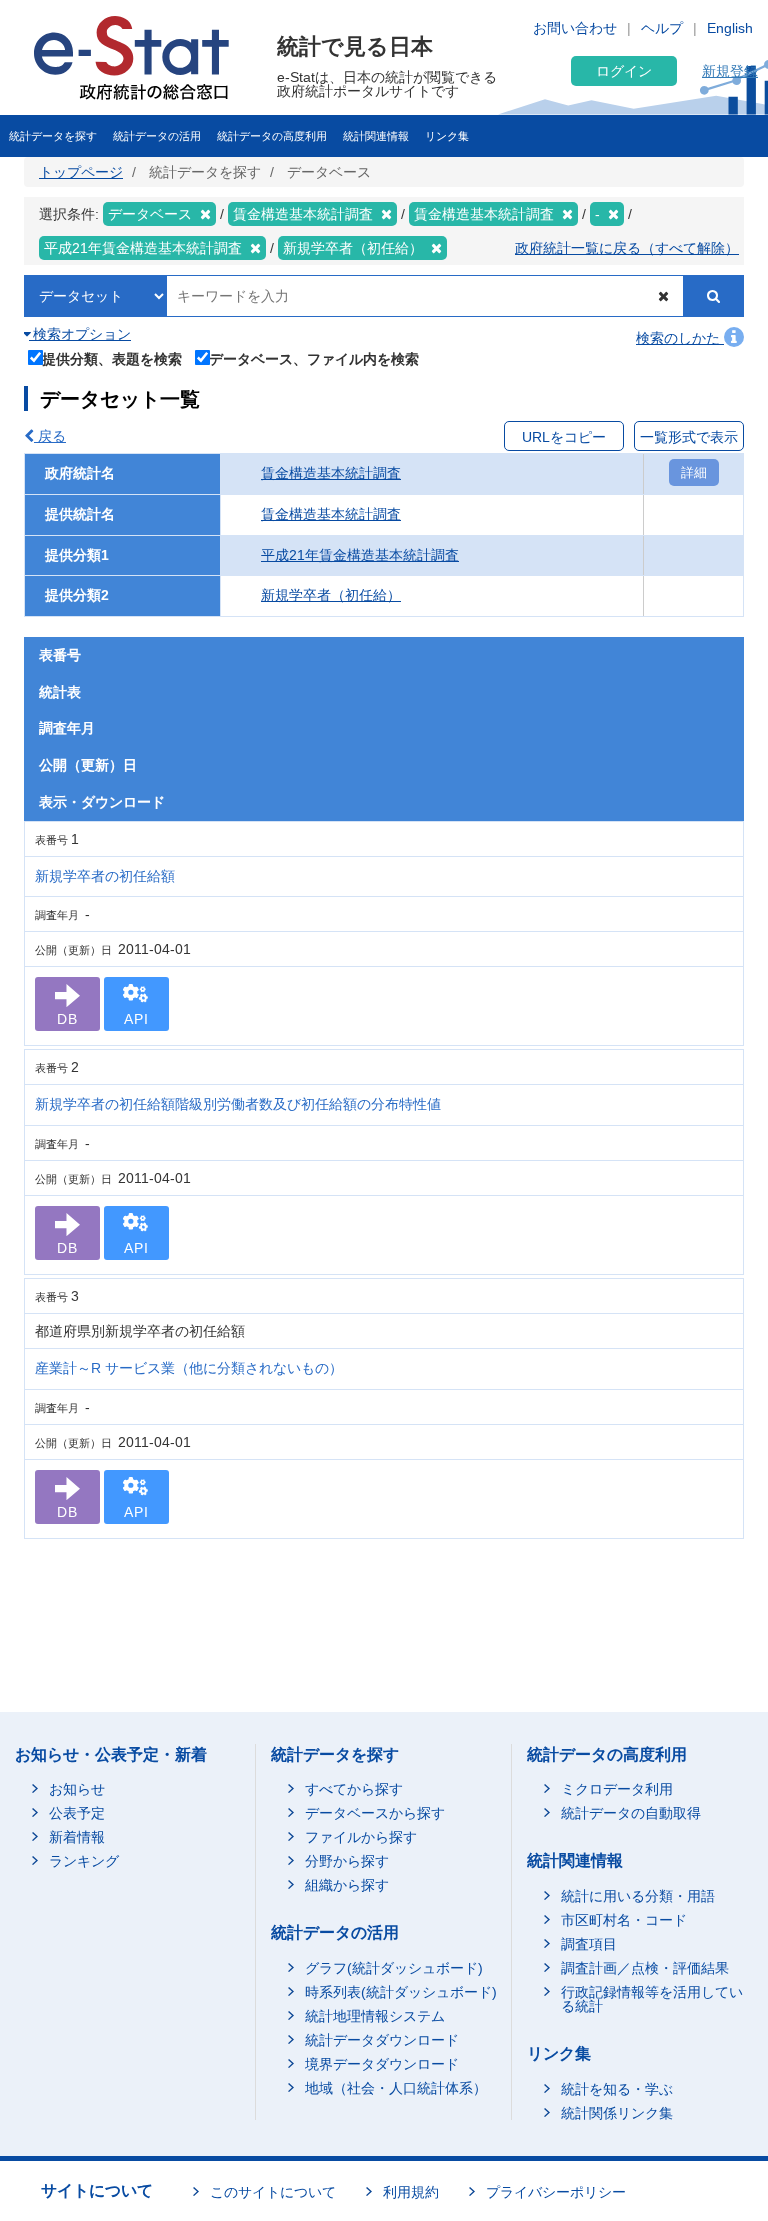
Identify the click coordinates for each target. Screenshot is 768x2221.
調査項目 (589, 1944)
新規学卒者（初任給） (331, 595)
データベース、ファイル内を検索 (314, 358)
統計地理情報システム (375, 2016)
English (730, 28)
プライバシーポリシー (556, 2192)
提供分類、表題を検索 (112, 358)
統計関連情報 (376, 136)
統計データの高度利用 (272, 136)
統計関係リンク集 (617, 2113)
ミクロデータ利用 (617, 1789)
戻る (50, 436)
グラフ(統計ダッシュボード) (394, 1968)
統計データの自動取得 (631, 1813)
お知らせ (77, 1789)
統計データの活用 (157, 136)
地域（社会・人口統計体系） (396, 2088)
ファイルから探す (361, 1837)
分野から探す (347, 1861)
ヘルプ (662, 28)
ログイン (624, 71)
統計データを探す (53, 136)
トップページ (81, 172)
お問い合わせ (575, 28)
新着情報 (77, 1837)
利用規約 (411, 2192)
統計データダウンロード (382, 2040)
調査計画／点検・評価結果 (645, 1968)
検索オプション (80, 334)
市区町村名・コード (624, 1920)
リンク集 (447, 136)
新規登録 (730, 71)
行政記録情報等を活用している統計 (652, 1999)
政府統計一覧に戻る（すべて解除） (627, 248)
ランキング (84, 1861)
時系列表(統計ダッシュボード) (401, 1992)
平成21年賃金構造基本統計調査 (360, 555)
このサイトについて (273, 2192)
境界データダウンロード (382, 2064)
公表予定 (77, 1813)
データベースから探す (375, 1813)
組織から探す (347, 1885)
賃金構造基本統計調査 (331, 473)
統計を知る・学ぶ (617, 2089)
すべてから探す (354, 1789)
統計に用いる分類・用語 (638, 1896)
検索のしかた (680, 338)
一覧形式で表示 (689, 437)
